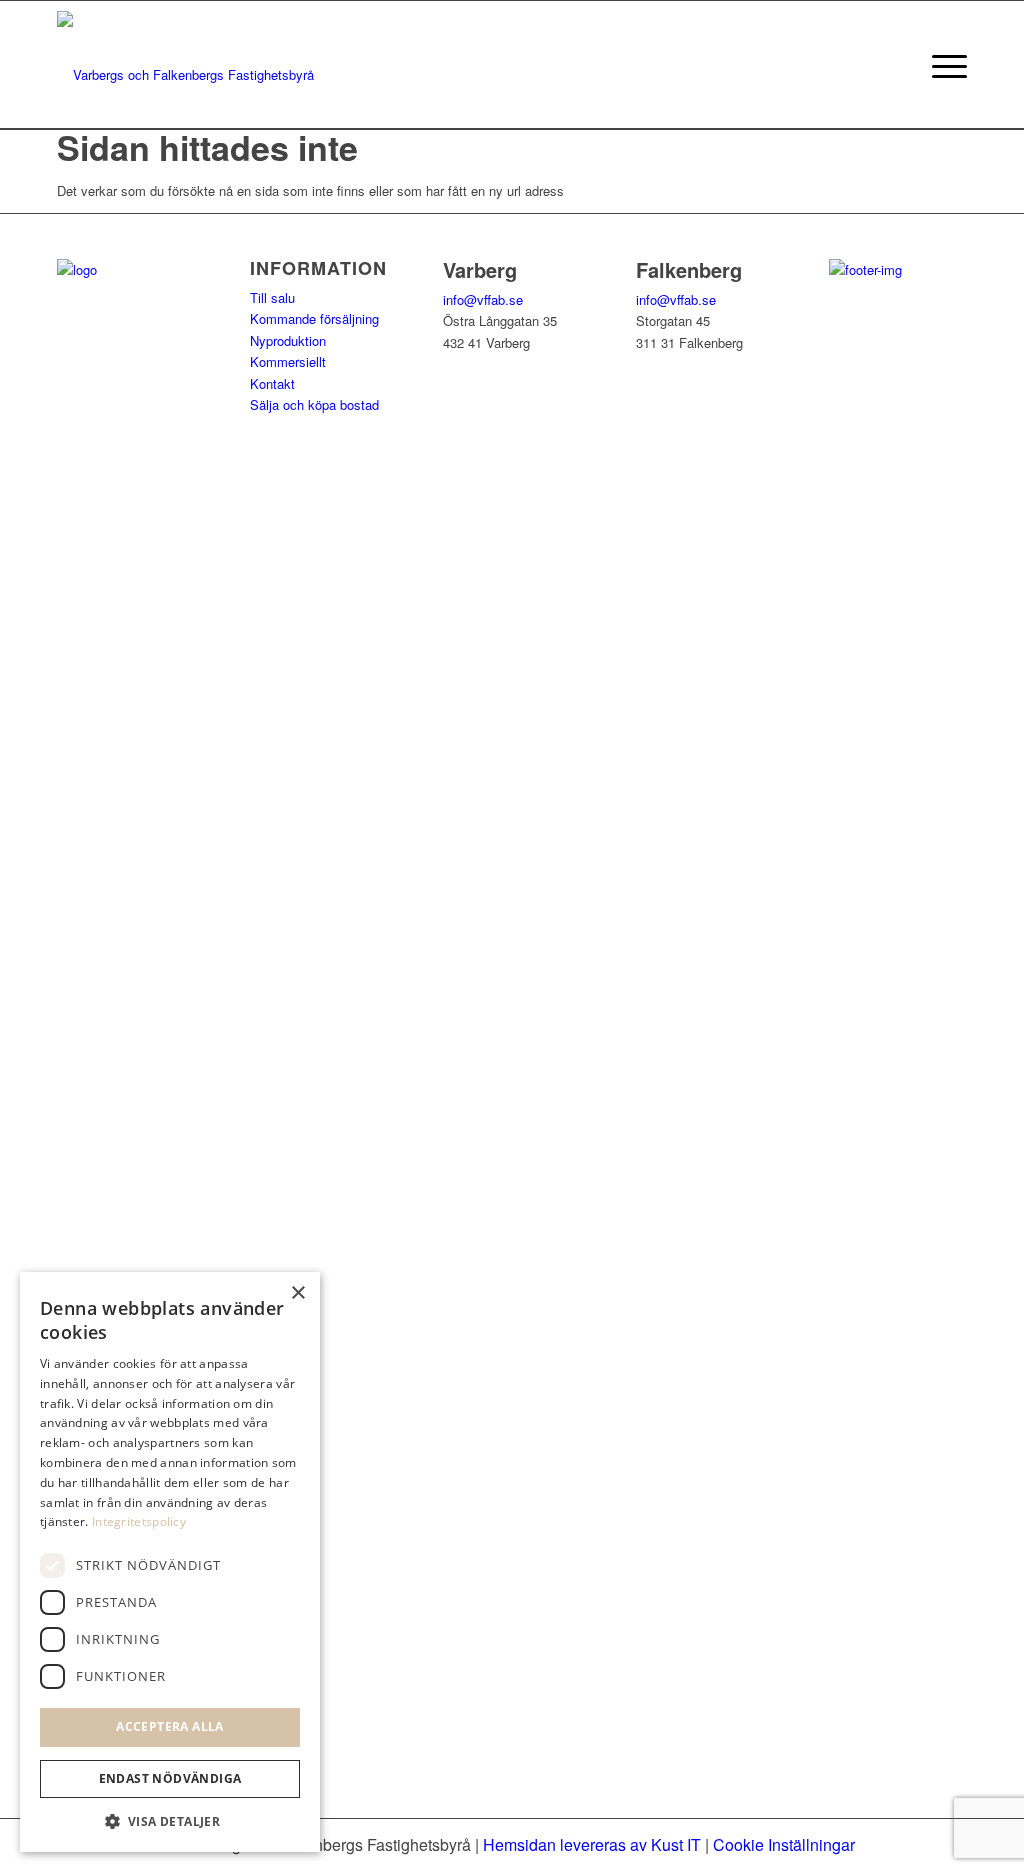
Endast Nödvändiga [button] (170, 1778)
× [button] (297, 1293)
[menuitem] (943, 65)
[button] (170, 1821)
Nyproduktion (288, 340)
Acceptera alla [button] (170, 1726)
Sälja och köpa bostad (314, 404)
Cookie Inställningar (784, 1844)
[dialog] (170, 1562)
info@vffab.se (483, 299)
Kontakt (272, 383)
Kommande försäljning (314, 318)
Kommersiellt (288, 361)
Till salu (272, 297)
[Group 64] (185, 65)
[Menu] (943, 65)
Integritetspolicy (139, 1521)
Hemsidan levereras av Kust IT (592, 1844)
